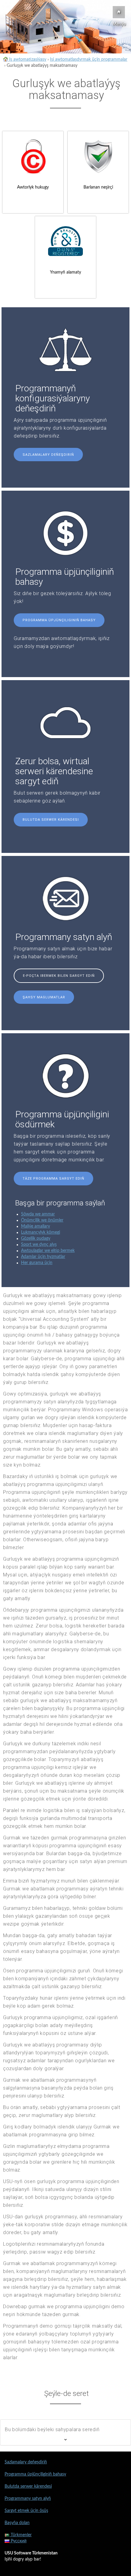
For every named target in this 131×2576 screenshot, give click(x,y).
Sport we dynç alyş (39, 1245)
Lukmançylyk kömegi (41, 1232)
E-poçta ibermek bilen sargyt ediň (59, 976)
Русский (18, 2541)
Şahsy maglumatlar (44, 997)
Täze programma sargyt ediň (53, 1179)
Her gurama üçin (37, 1263)
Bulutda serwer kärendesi (51, 820)
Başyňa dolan (17, 2523)
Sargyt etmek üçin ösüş (26, 2511)
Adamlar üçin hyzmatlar (43, 1257)
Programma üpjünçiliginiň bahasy (59, 620)
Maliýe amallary (35, 1226)
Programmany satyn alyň (28, 2499)
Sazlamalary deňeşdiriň (48, 455)
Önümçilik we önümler (42, 1220)
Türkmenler (21, 2535)
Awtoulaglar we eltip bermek (48, 1251)
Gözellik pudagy (36, 1239)
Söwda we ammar (38, 1214)
